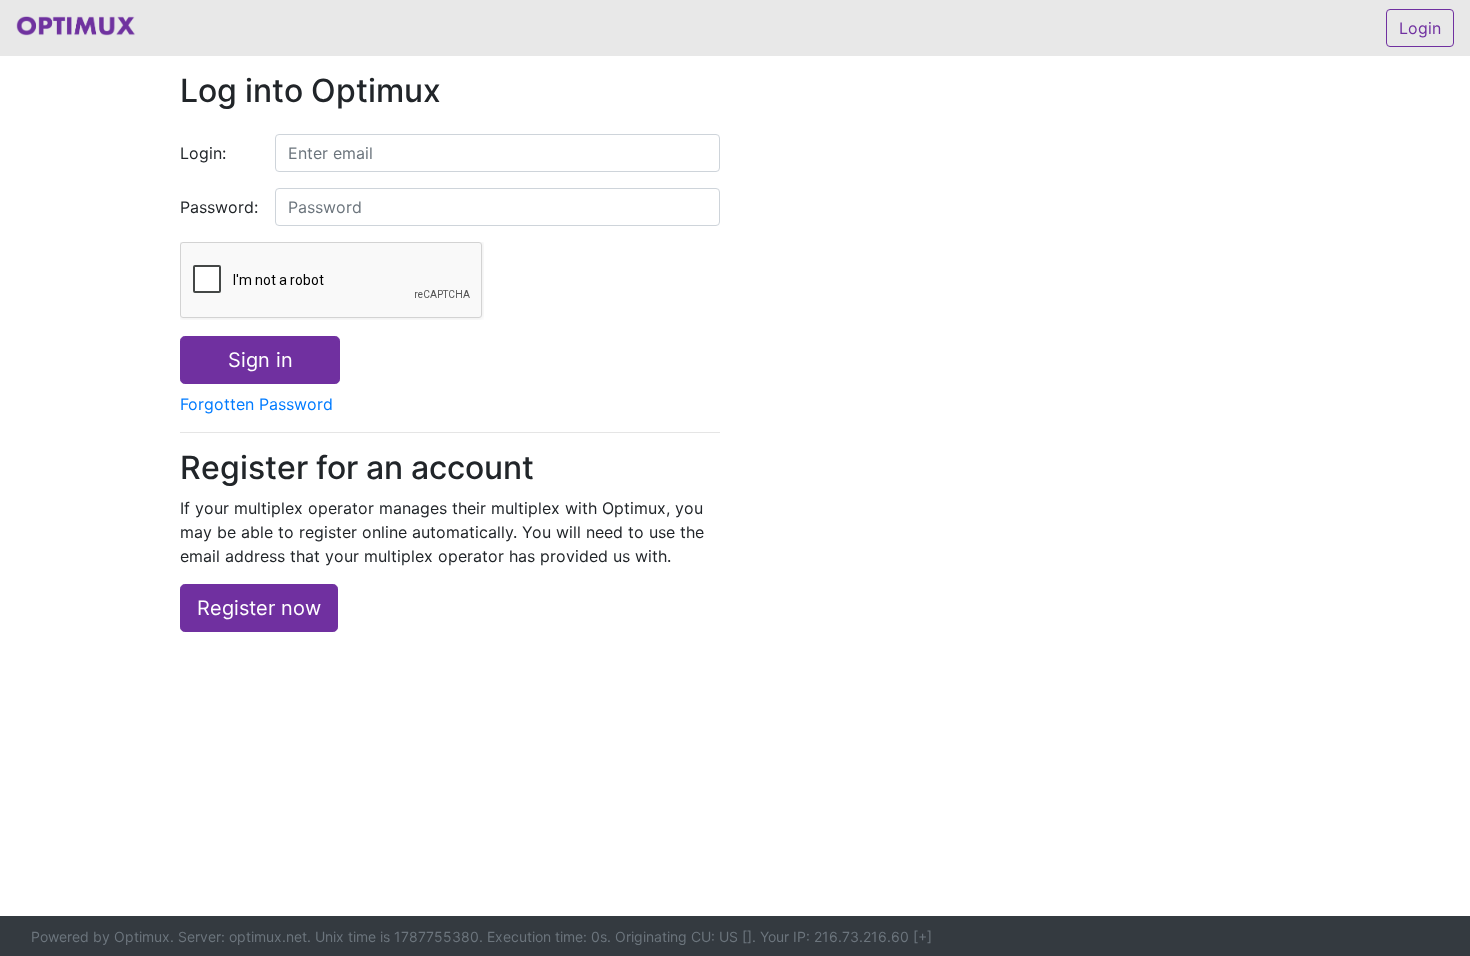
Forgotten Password (256, 404)
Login (1420, 28)
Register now (259, 608)
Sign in (260, 360)
